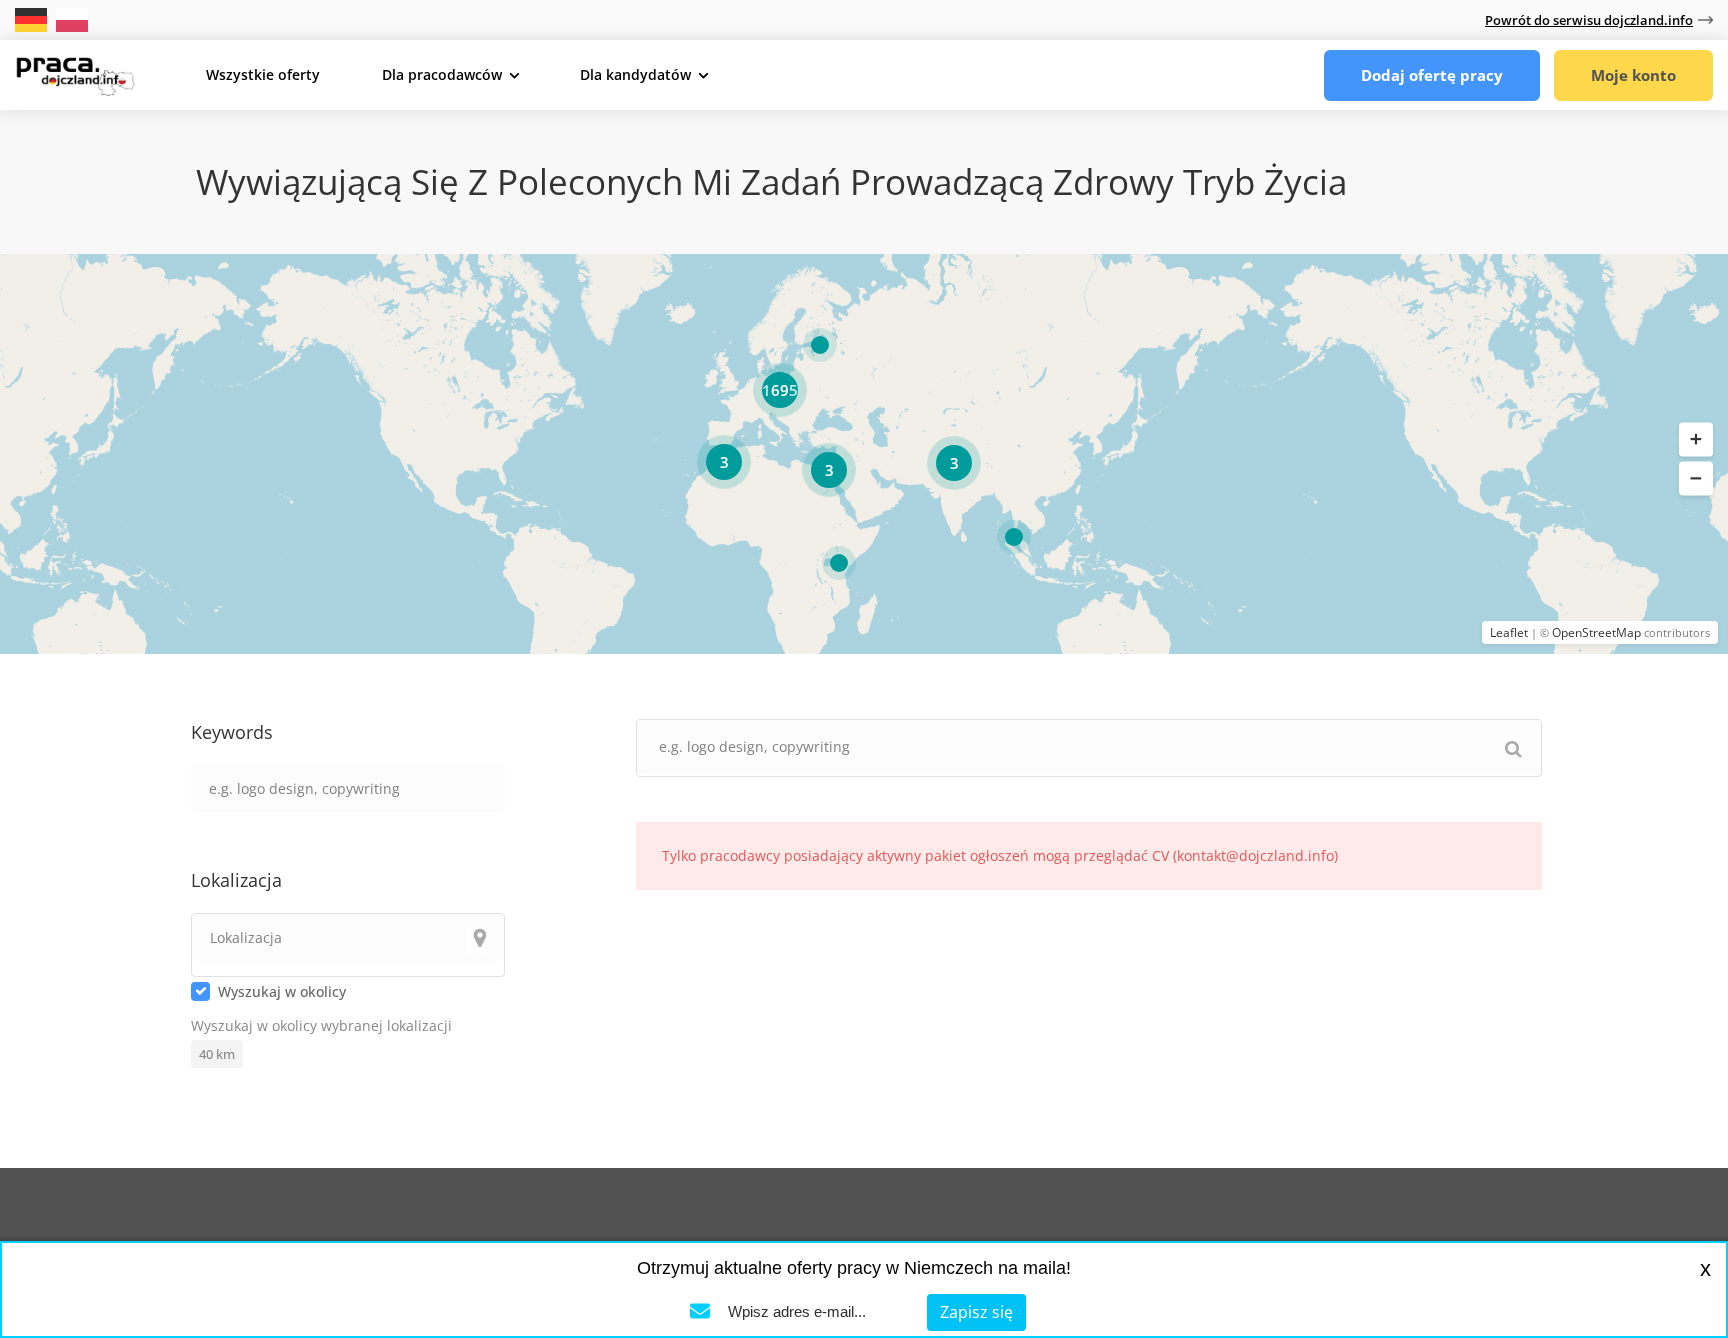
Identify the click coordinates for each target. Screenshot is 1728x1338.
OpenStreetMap (1596, 632)
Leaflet (1509, 632)
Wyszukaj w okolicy (282, 991)
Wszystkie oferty (263, 74)
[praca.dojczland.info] (75, 74)
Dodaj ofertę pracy (1432, 75)
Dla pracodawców (442, 74)
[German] (33, 18)
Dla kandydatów (635, 74)
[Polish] (72, 18)
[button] (1696, 440)
